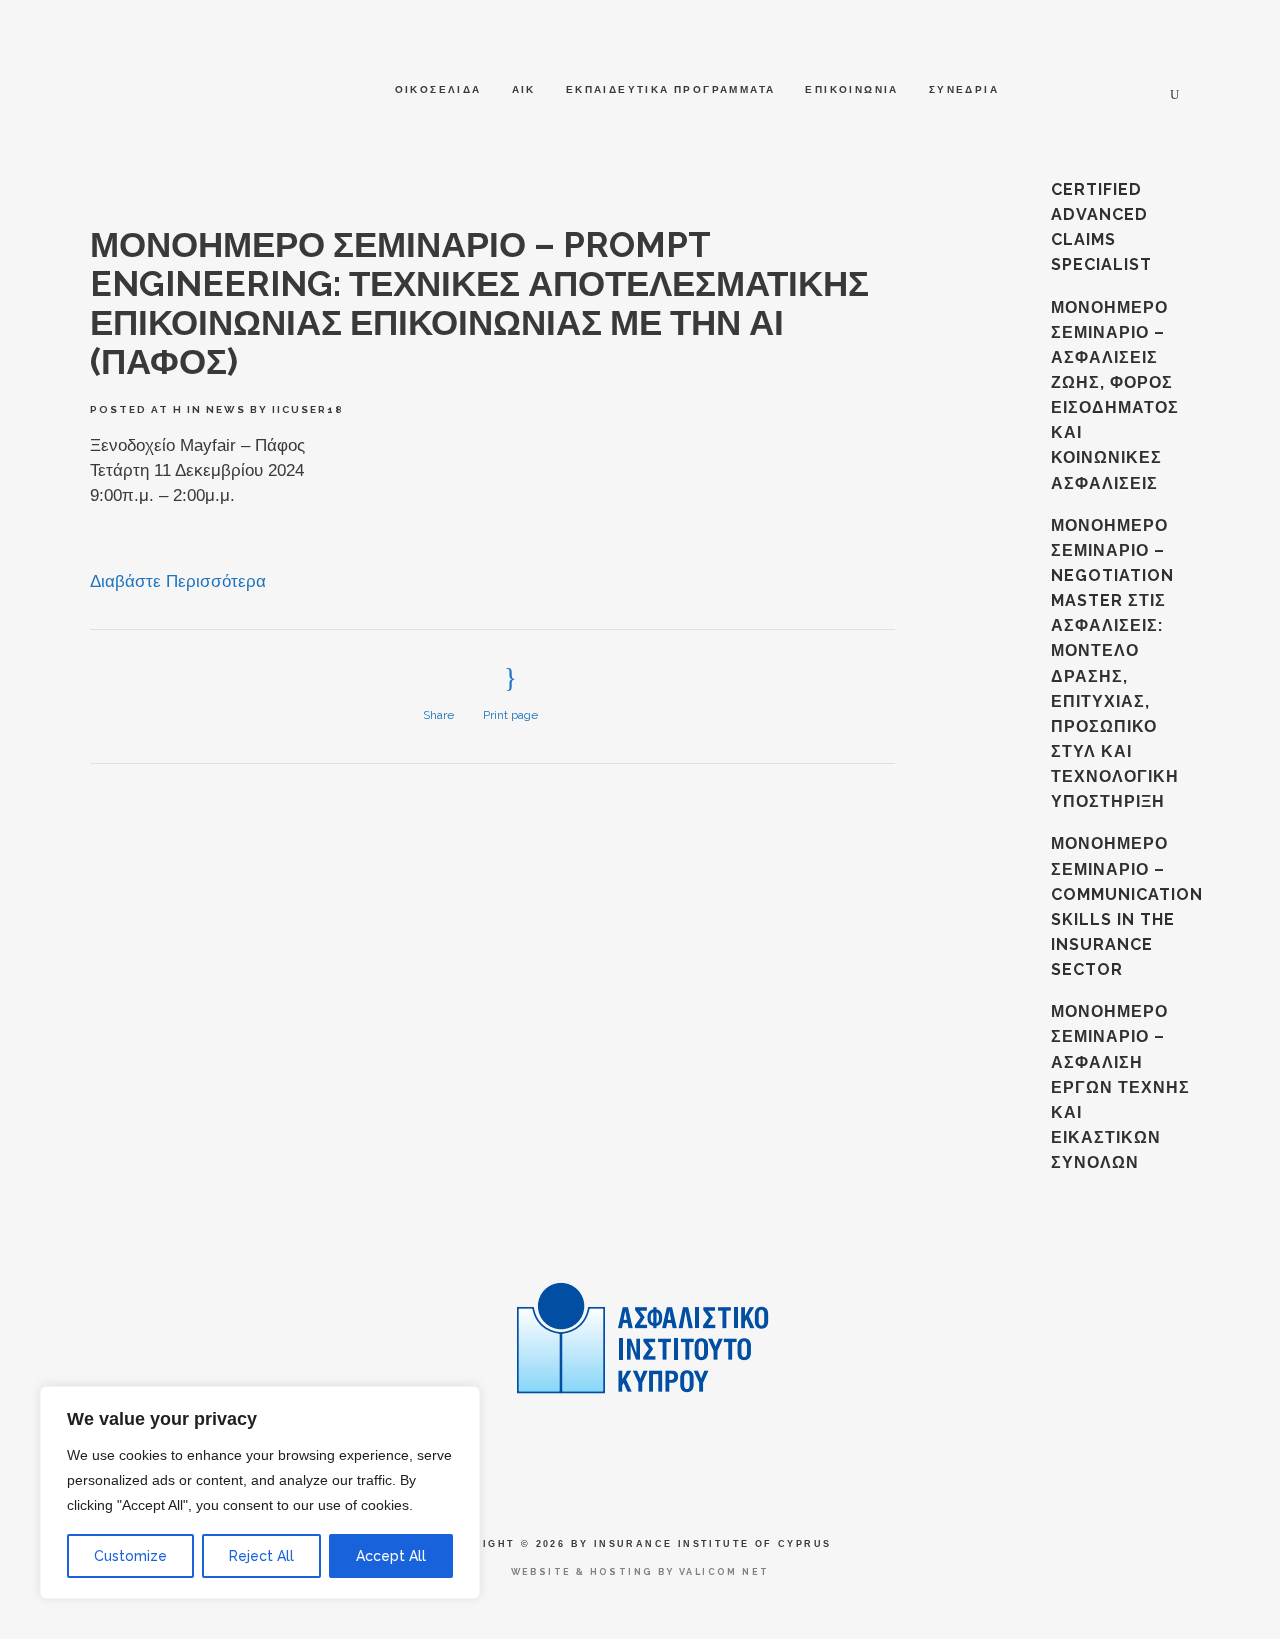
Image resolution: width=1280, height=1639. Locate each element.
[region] (260, 1492)
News (226, 409)
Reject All (261, 1556)
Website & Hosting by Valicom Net (640, 1572)
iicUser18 (308, 409)
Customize (130, 1556)
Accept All (391, 1556)
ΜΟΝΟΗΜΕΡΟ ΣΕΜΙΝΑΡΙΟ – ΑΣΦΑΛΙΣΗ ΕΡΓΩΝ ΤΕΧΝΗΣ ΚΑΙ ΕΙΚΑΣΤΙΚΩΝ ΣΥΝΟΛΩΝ (1120, 1087)
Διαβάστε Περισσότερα (178, 581)
